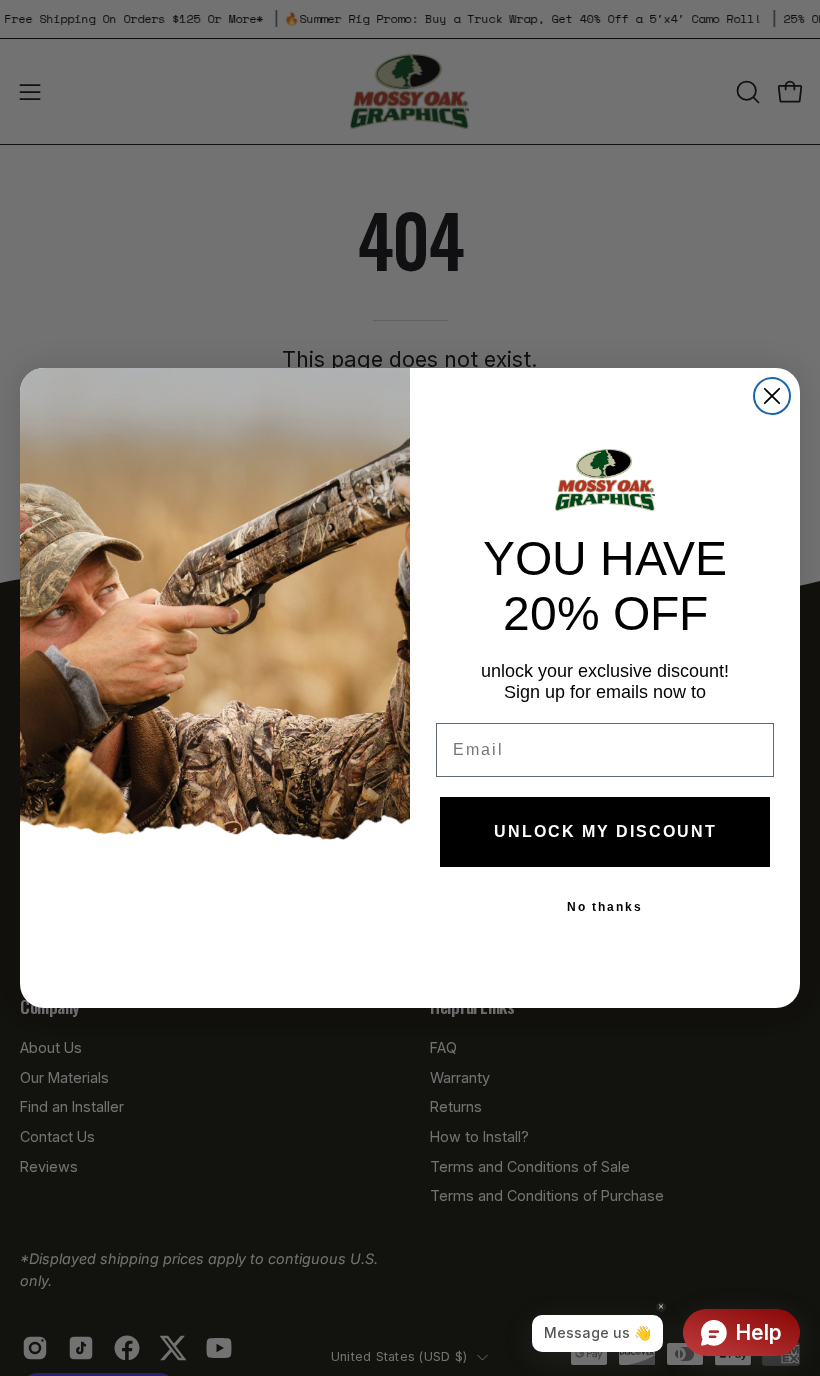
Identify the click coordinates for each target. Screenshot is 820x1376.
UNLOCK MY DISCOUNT (605, 831)
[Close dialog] (772, 396)
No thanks (605, 907)
